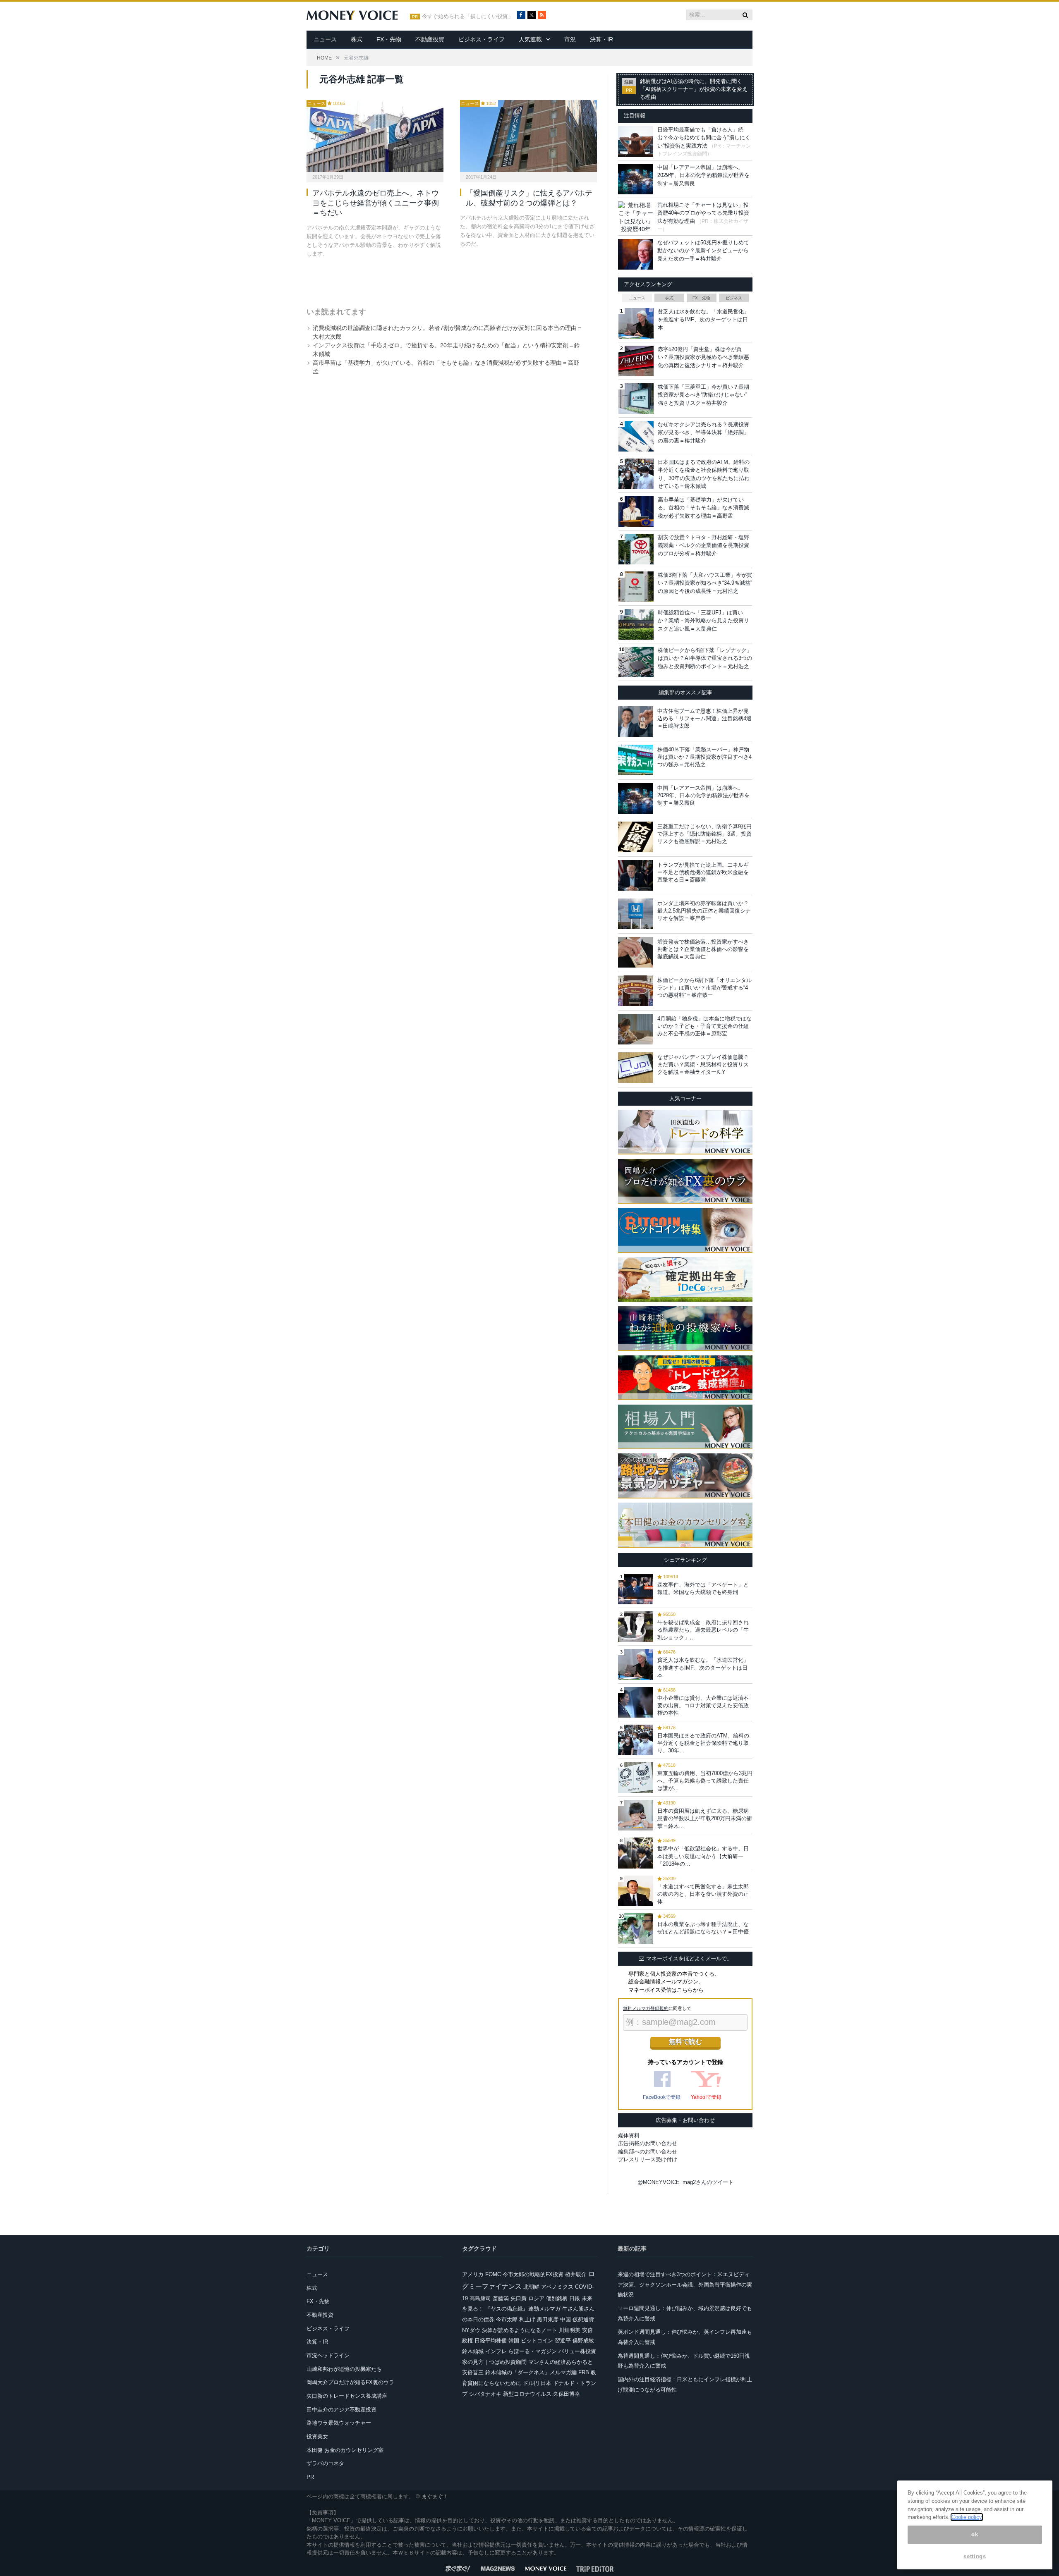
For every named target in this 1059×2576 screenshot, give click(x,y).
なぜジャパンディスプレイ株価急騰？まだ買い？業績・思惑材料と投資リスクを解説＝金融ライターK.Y (703, 1065)
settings (975, 2556)
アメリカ (473, 2274)
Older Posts (443, 280)
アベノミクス (557, 2287)
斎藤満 (501, 2298)
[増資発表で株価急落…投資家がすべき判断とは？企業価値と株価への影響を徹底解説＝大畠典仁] (636, 952)
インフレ (496, 2351)
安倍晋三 (473, 2372)
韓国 (514, 2341)
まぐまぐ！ (435, 2496)
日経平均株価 (491, 2341)
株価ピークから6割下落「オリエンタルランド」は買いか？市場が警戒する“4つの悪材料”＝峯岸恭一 (704, 988)
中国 (565, 2319)
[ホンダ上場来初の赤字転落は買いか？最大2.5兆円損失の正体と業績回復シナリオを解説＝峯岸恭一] (636, 914)
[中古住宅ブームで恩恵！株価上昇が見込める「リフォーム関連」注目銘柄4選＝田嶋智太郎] (636, 722)
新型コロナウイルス (527, 2394)
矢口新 (519, 2298)
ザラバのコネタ (325, 2463)
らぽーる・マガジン (533, 2351)
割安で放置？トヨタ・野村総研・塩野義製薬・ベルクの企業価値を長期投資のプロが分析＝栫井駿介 (703, 545)
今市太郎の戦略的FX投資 (533, 2274)
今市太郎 (507, 2319)
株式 (357, 39)
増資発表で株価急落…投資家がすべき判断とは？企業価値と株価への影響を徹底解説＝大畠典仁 (703, 949)
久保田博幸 (567, 2394)
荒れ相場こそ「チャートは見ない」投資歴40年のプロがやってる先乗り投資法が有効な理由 (703, 213)
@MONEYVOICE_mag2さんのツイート (685, 2182)
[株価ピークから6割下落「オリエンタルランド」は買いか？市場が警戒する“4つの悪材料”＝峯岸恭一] (636, 991)
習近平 (563, 2341)
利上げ (527, 2319)
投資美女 (317, 2436)
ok (975, 2534)
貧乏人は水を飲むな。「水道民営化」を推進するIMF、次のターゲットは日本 (703, 320)
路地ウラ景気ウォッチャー (339, 2423)
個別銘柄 (557, 2298)
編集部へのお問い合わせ (648, 2152)
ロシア (536, 2298)
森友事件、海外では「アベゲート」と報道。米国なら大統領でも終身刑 (703, 1588)
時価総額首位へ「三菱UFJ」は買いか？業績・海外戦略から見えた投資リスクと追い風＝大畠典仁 (703, 621)
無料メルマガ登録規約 (646, 2008)
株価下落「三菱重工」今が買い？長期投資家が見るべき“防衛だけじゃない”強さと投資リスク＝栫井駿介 (703, 395)
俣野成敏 (583, 2341)
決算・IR (601, 39)
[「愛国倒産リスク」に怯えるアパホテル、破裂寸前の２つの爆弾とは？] (528, 136)
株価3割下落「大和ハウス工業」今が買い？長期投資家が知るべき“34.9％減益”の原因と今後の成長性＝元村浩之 (705, 583)
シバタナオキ (485, 2394)
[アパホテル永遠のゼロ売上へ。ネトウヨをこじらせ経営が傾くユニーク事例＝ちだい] (375, 136)
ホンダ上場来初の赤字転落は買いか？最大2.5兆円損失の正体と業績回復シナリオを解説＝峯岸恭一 (704, 911)
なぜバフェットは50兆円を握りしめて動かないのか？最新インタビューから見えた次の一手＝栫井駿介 (703, 251)
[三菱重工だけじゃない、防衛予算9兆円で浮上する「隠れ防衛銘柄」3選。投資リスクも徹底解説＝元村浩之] (636, 837)
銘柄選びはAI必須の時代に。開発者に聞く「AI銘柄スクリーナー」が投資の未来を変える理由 (694, 89)
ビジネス (734, 298)
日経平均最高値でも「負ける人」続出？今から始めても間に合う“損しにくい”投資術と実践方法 (704, 138)
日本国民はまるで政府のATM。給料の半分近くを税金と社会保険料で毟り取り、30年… (703, 1743)
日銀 (575, 2298)
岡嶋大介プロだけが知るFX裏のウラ (350, 2382)
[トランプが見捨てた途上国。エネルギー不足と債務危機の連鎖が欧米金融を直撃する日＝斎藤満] (636, 875)
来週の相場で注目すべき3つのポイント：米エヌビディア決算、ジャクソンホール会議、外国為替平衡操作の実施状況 (685, 2284)
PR (310, 2477)
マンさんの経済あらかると (561, 2362)
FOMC (493, 2274)
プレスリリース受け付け (648, 2159)
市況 (570, 39)
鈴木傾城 (473, 2351)
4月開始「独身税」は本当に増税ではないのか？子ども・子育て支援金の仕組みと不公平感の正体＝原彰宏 (704, 1026)
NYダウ (471, 2330)
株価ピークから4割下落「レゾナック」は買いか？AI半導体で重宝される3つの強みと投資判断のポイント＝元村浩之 (705, 658)
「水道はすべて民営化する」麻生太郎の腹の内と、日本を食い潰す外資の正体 (703, 1894)
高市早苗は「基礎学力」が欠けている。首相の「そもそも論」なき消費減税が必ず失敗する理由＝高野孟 (703, 508)
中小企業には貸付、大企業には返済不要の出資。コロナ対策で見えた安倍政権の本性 (703, 1705)
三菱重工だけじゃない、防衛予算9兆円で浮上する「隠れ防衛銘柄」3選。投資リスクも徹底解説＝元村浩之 (704, 834)
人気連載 (530, 39)
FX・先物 (389, 39)
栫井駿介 (576, 2274)
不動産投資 (430, 39)
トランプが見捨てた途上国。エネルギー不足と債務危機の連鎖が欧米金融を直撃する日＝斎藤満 (703, 872)
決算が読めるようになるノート (520, 2330)
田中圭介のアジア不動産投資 (341, 2410)
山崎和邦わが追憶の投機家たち (344, 2369)
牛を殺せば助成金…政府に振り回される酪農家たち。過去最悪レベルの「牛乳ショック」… (703, 1630)
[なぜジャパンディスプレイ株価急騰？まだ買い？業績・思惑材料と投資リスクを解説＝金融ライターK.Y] (636, 1068)
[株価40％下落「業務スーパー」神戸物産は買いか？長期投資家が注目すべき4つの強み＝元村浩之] (636, 760)
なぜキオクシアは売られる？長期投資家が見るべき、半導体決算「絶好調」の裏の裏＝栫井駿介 (703, 433)
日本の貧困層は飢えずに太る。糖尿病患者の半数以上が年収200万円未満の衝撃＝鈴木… (705, 1818)
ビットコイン (537, 2341)
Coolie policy (967, 2517)
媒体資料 (629, 2135)
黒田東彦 (548, 2319)
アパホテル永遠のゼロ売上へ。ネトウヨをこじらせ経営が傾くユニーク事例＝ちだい (376, 203)
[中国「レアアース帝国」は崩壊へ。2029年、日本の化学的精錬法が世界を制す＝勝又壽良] (636, 798)
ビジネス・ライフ (482, 39)
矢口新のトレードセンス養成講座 (347, 2396)
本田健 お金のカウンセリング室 (345, 2450)
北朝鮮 (531, 2287)
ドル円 (531, 2383)
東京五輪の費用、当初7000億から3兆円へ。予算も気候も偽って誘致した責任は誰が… (705, 1781)
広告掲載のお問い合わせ (648, 2143)
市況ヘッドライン (328, 2355)
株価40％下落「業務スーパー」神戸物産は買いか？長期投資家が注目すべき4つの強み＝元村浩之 (704, 757)
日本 (546, 2383)
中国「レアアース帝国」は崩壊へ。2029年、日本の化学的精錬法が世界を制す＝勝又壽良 (703, 175)
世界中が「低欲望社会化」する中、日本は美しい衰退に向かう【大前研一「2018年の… (703, 1856)
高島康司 (480, 2298)
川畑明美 (570, 2330)
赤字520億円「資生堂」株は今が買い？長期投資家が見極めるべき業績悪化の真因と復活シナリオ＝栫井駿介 (703, 357)
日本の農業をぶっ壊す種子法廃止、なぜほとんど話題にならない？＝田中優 (703, 1928)
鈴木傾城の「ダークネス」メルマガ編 (531, 2372)
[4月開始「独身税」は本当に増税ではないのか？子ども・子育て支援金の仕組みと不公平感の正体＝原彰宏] (636, 1029)
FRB (584, 2372)
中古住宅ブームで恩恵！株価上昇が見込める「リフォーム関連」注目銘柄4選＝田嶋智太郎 (704, 718)
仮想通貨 (583, 2319)
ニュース (325, 39)
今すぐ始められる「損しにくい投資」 (468, 17)
